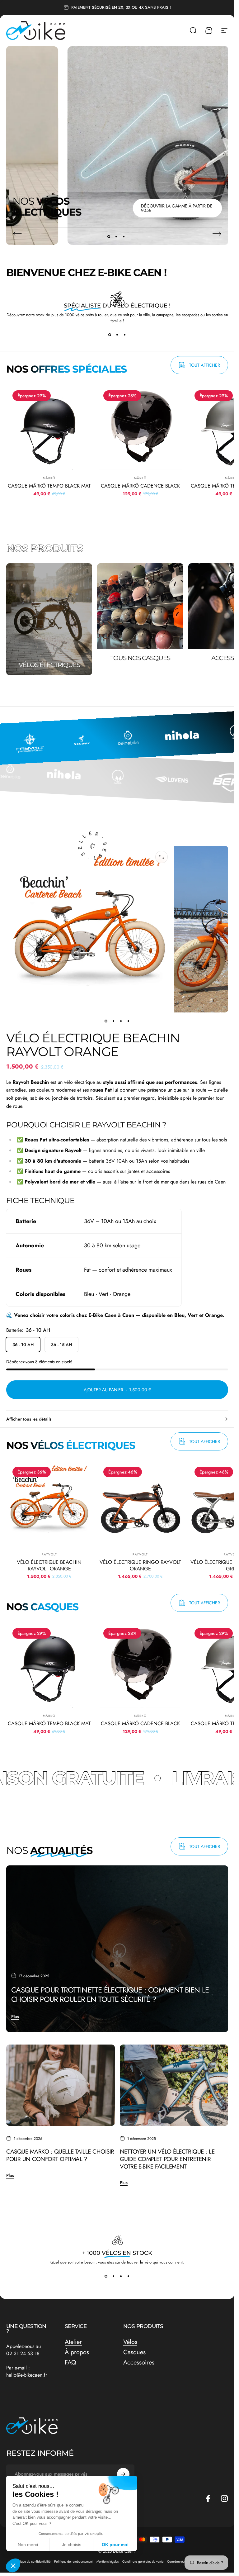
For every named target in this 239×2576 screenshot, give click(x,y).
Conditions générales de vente (143, 2562)
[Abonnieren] (123, 2474)
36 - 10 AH (23, 1345)
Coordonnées (176, 2562)
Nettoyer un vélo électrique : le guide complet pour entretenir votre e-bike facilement (167, 2159)
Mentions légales (108, 2562)
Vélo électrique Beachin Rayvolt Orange (49, 1566)
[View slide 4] (129, 2276)
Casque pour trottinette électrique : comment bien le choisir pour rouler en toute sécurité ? (110, 1995)
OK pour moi (115, 2545)
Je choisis (72, 2545)
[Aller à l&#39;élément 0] (106, 1021)
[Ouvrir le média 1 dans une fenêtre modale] (162, 857)
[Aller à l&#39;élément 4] (129, 1021)
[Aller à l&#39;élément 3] (121, 1021)
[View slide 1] (110, 335)
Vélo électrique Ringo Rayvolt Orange (140, 1566)
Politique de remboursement (73, 2562)
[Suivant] (217, 234)
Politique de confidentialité (32, 2562)
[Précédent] (17, 234)
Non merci (28, 2545)
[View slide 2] (117, 335)
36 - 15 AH (61, 1345)
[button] (13, 2565)
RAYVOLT (49, 1555)
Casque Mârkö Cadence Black (140, 486)
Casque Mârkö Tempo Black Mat (49, 486)
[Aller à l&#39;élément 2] (114, 1021)
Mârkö (49, 478)
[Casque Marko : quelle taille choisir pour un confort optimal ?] (61, 2085)
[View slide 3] (125, 335)
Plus (15, 2017)
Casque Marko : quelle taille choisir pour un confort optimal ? (60, 2155)
